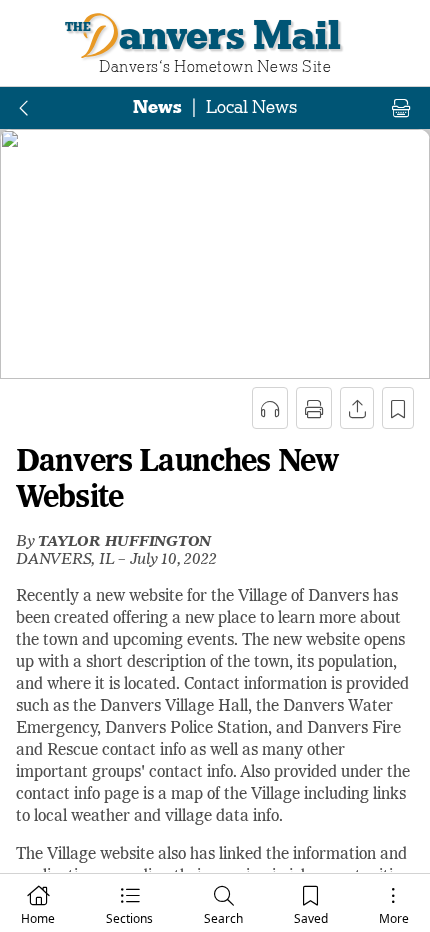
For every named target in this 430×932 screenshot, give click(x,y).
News (157, 107)
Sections (129, 918)
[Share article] (357, 408)
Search (223, 918)
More (394, 918)
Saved (311, 918)
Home (38, 918)
